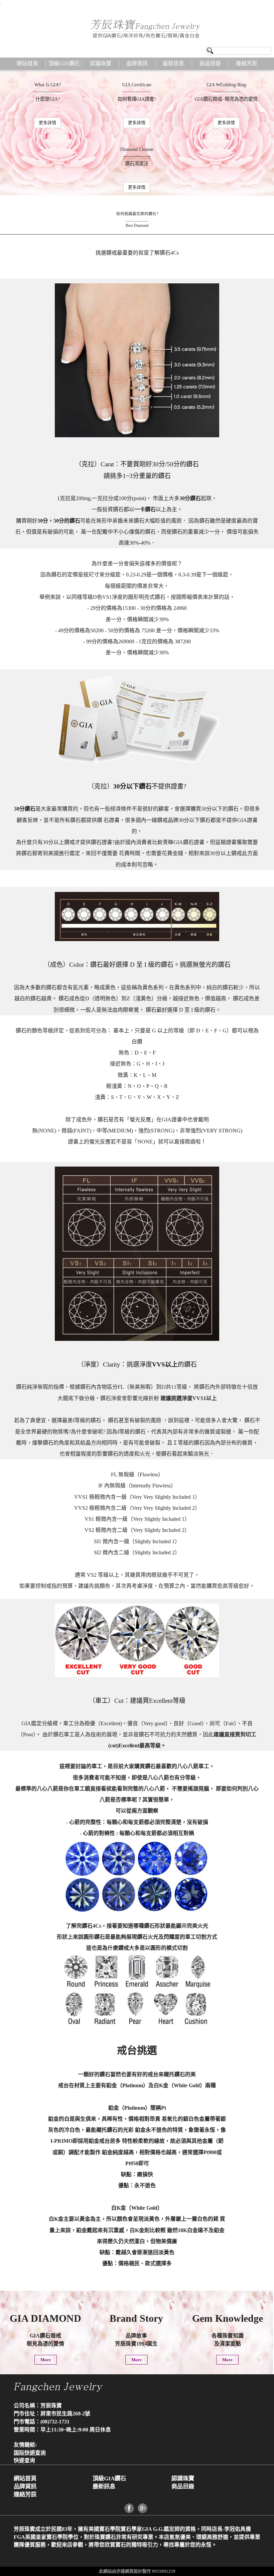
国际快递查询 (30, 2453)
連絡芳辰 (247, 63)
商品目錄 (210, 63)
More (46, 2360)
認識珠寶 (101, 63)
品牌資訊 (137, 63)
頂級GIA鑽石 (64, 63)
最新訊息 (173, 63)
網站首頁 (27, 63)
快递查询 (24, 2460)
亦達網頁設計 (129, 2571)
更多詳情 (47, 123)
